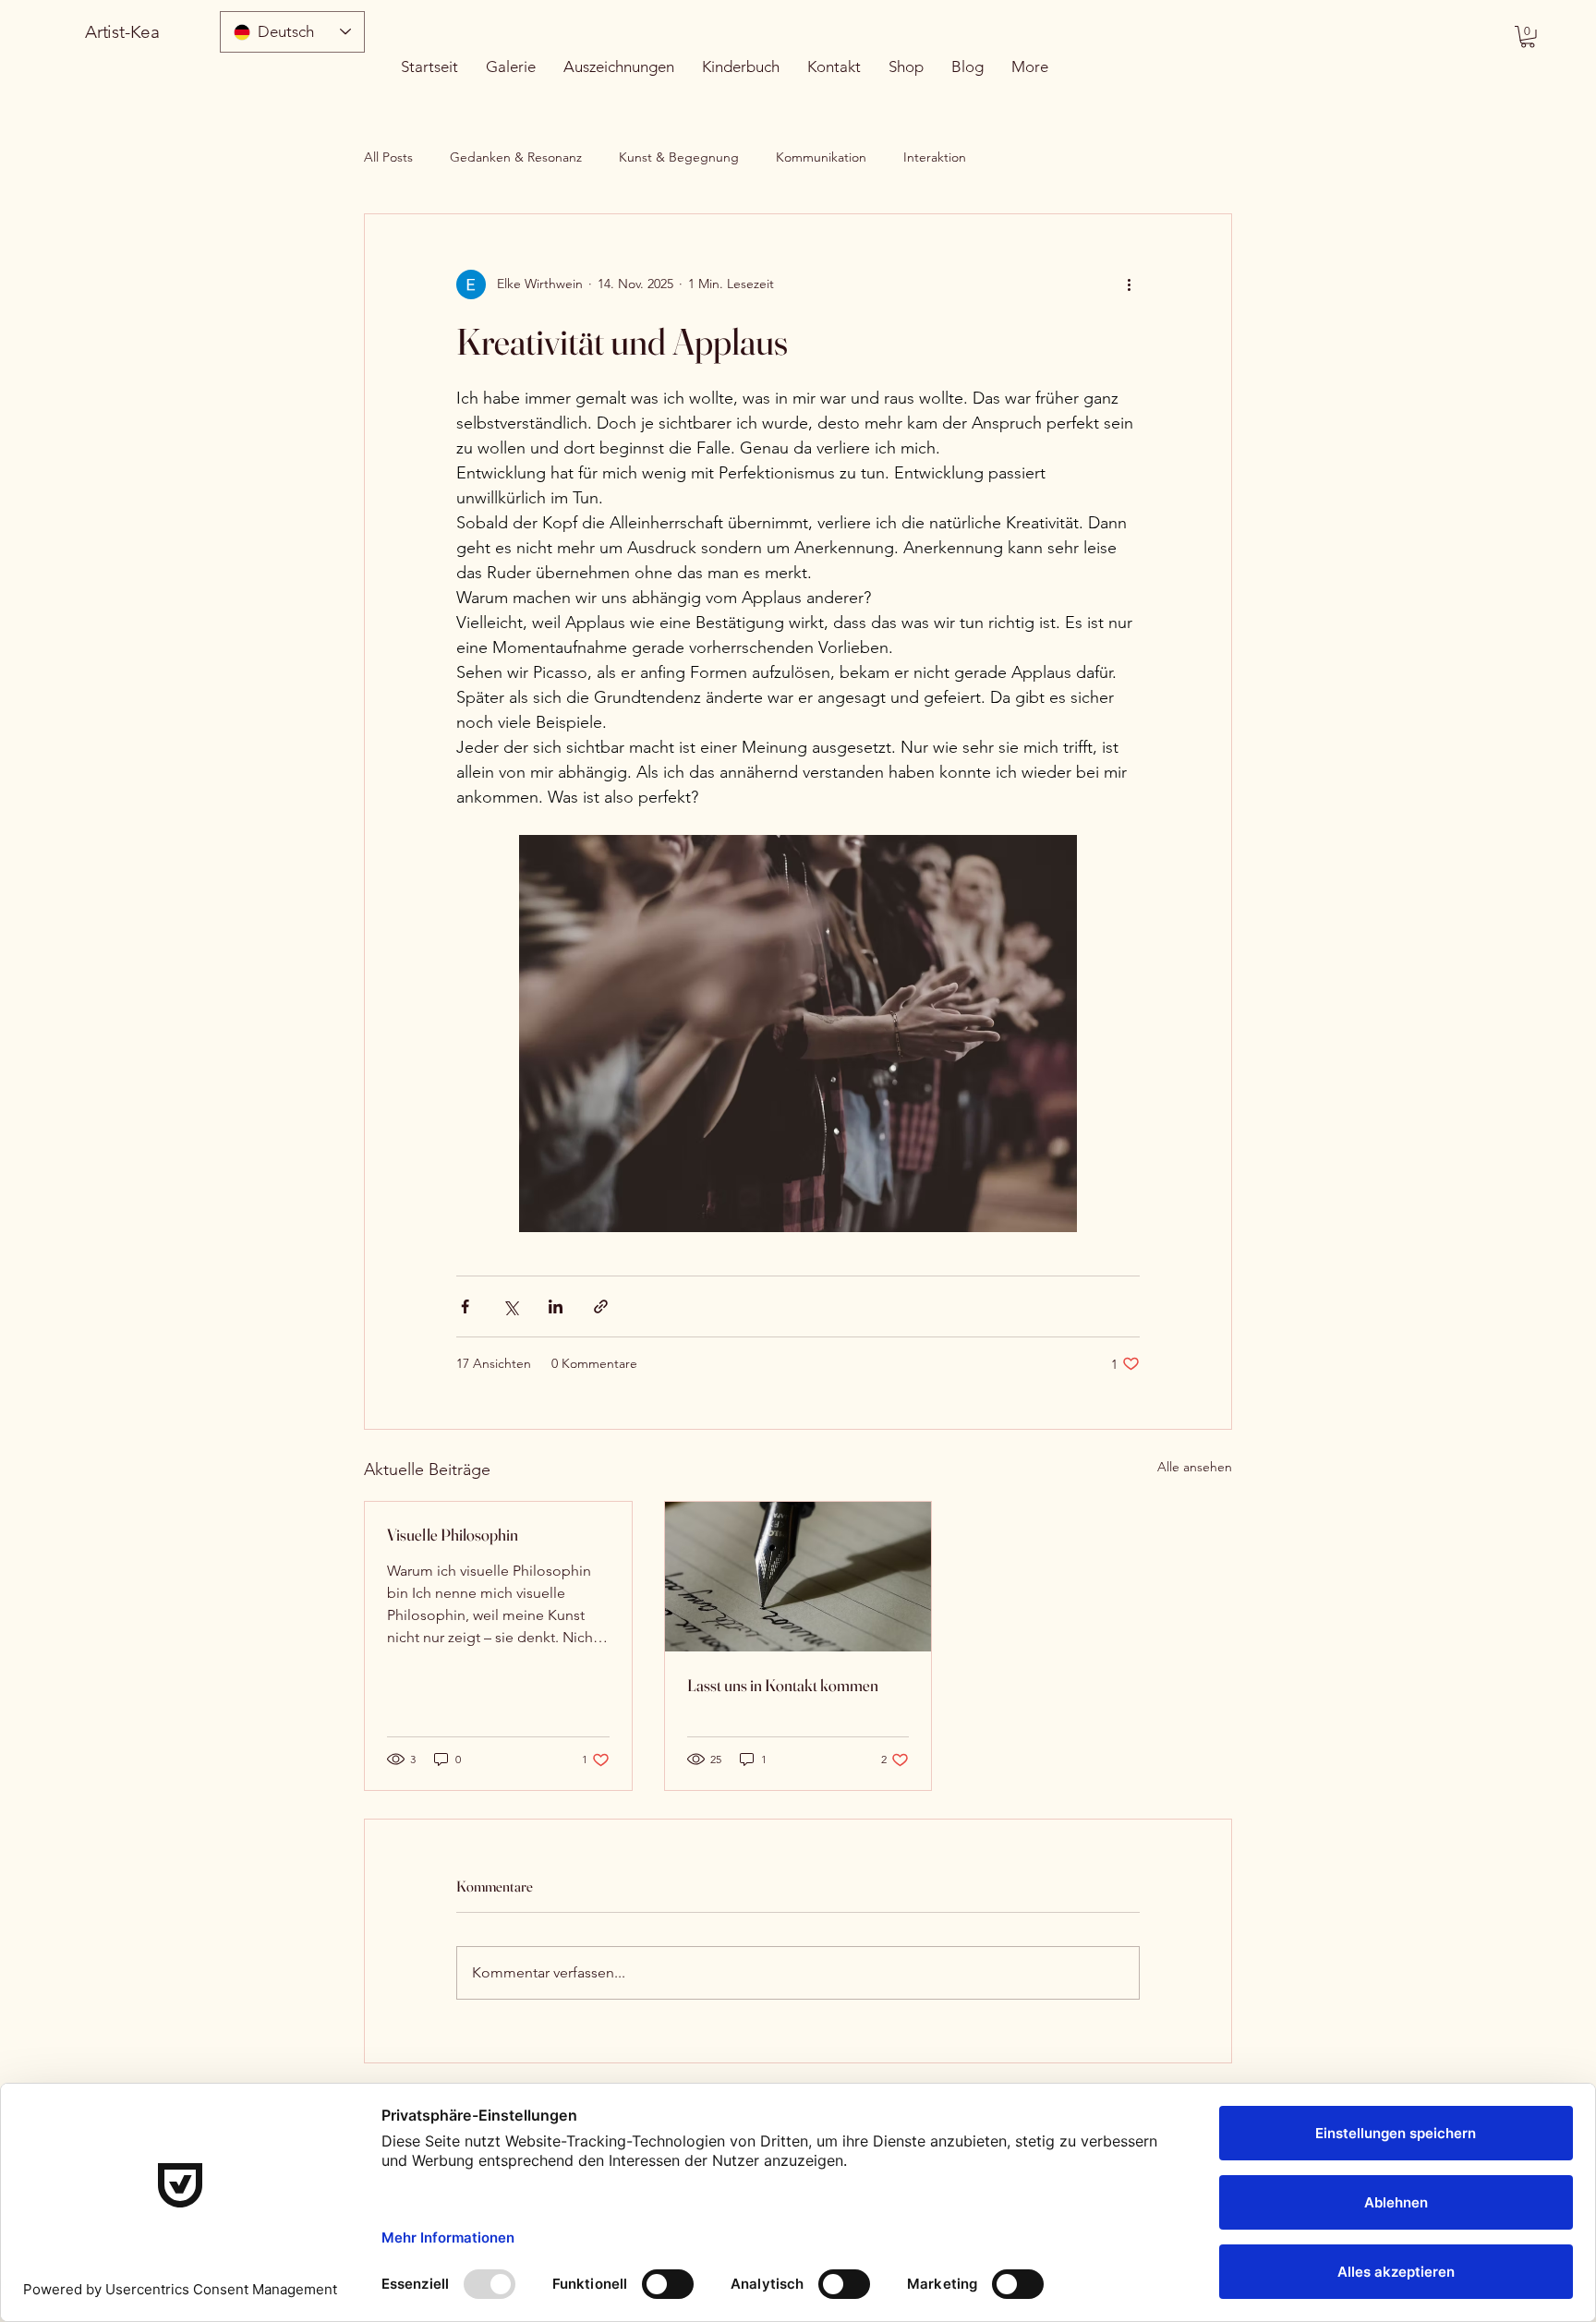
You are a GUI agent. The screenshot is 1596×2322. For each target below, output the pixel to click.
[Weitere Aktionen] (1129, 284)
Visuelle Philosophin (453, 1535)
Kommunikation (821, 157)
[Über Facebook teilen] (465, 1306)
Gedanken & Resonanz (516, 157)
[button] (1528, 37)
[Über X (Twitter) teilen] (510, 1306)
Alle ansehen (1195, 1467)
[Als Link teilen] (601, 1306)
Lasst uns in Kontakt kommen (783, 1685)
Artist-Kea (122, 32)
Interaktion (935, 157)
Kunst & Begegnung (679, 157)
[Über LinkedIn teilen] (556, 1306)
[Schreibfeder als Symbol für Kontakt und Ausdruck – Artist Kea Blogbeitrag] (798, 1577)
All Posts (388, 157)
